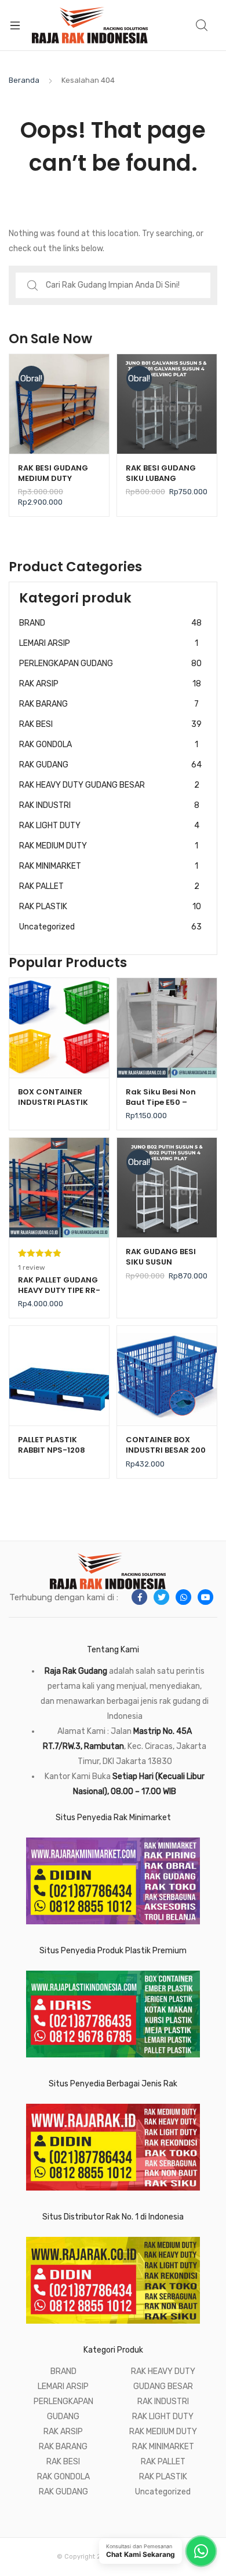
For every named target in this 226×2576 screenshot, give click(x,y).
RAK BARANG (109, 704)
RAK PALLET (109, 886)
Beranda (24, 80)
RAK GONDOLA (109, 745)
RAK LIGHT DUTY (109, 826)
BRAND (110, 623)
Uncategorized (110, 927)
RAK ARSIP (110, 684)
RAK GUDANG (110, 765)
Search (202, 25)
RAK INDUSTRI (109, 805)
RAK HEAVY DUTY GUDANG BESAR (109, 785)
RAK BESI (110, 724)
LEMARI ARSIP (109, 643)
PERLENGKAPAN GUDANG (110, 664)
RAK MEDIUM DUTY (109, 846)
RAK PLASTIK (110, 907)
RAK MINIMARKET (109, 866)
